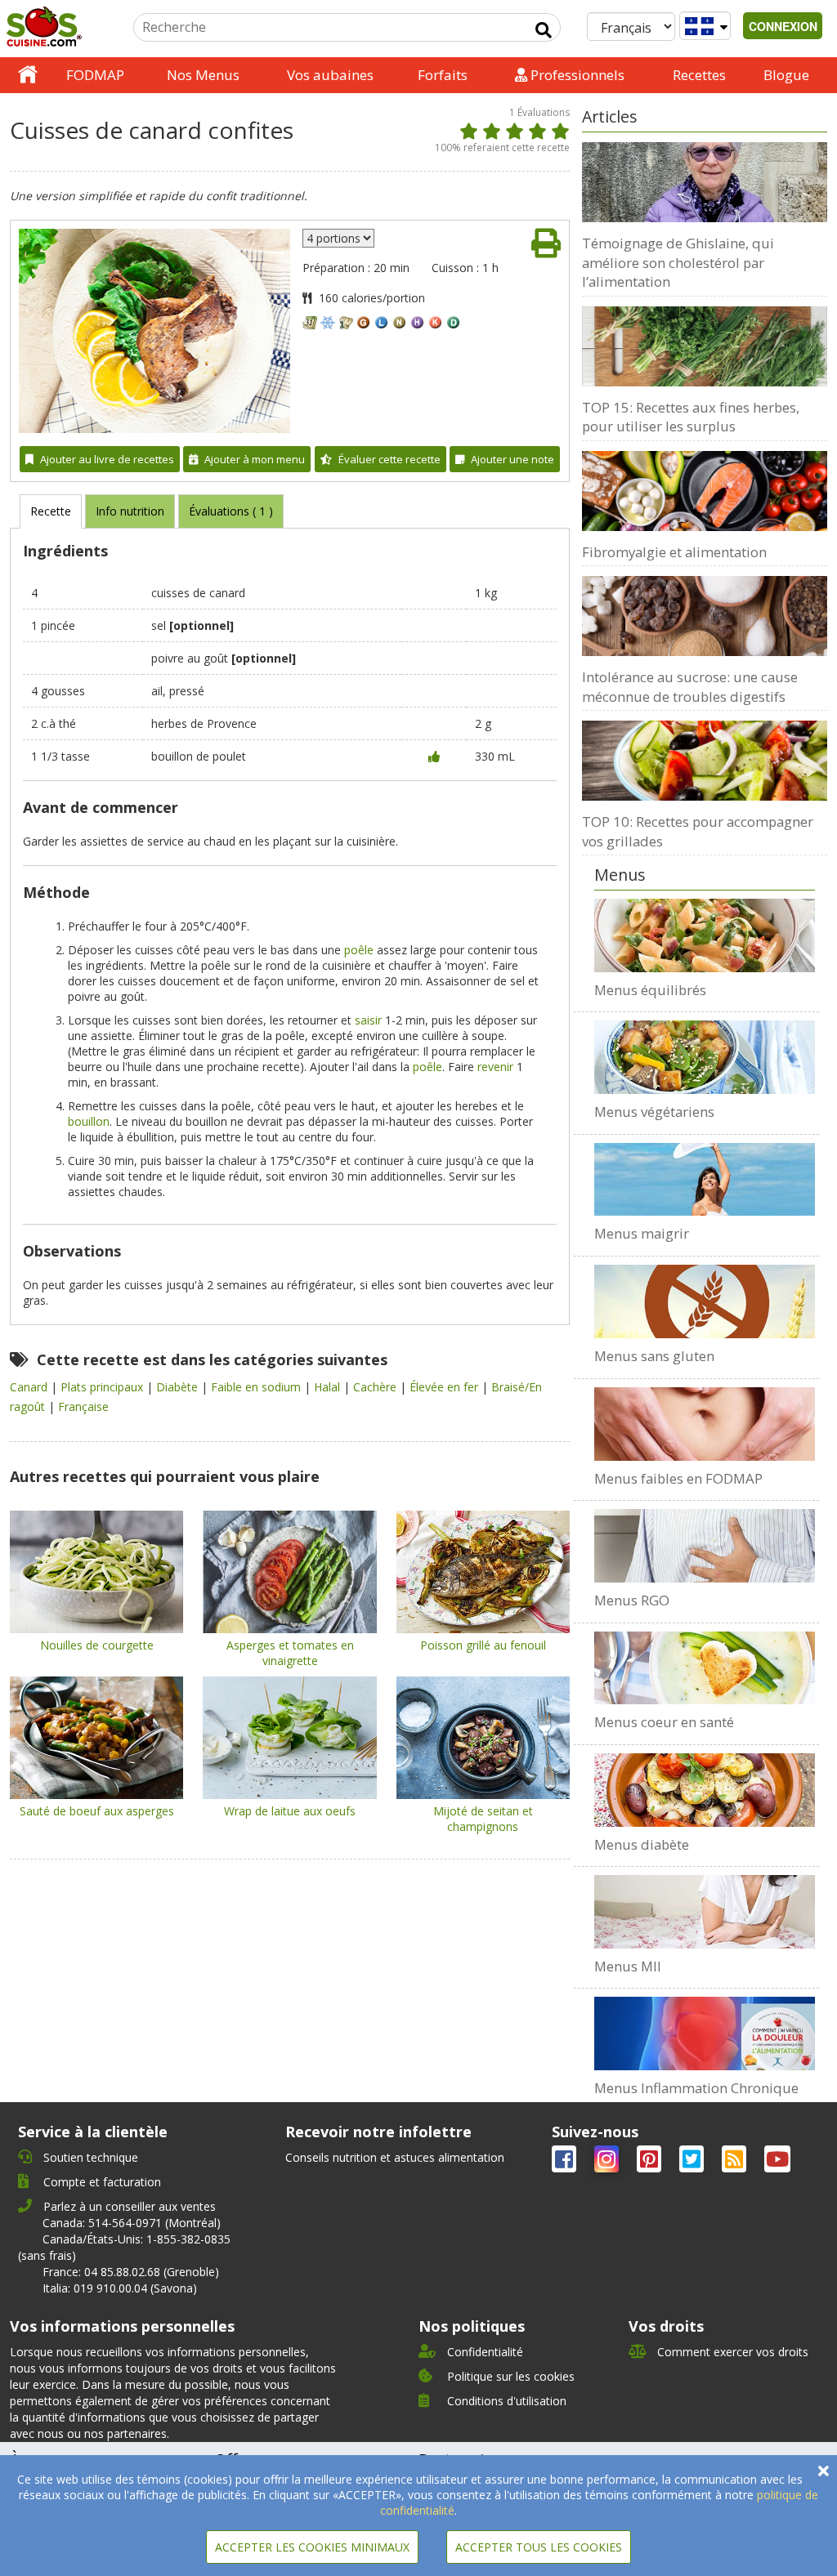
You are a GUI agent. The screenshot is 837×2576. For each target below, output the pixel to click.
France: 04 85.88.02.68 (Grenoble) (131, 2272)
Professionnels (576, 75)
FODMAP (95, 75)
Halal (329, 1387)
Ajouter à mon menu (255, 459)
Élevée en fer (445, 1387)
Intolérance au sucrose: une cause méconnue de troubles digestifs (690, 687)
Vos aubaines (330, 75)
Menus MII (628, 1966)
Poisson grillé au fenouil (483, 1645)
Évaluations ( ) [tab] (231, 511)
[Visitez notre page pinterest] (651, 2162)
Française (83, 1406)
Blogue (786, 75)
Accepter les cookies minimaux (312, 2547)
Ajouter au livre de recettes (107, 459)
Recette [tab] (51, 511)
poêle (359, 950)
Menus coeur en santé (664, 1722)
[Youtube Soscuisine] (777, 2162)
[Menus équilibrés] (705, 935)
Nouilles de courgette (97, 1645)
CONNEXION (783, 26)
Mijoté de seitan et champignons (483, 1819)
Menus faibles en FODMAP (678, 1478)
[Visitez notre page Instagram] (608, 2162)
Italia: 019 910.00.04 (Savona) (120, 2288)
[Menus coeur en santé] (705, 1668)
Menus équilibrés (650, 990)
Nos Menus (203, 75)
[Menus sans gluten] (705, 1301)
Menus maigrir (642, 1233)
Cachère (376, 1387)
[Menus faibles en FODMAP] (705, 1424)
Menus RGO (632, 1600)
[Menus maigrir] (705, 1180)
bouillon (89, 1121)
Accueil (28, 75)
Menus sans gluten (654, 1356)
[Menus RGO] (705, 1546)
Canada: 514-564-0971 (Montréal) (132, 2223)
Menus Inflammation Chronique (696, 2088)
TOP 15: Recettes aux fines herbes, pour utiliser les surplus (691, 417)
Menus (620, 875)
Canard (30, 1387)
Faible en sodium (257, 1387)
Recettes (699, 75)
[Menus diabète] (705, 1790)
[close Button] (824, 2471)
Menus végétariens (654, 1112)
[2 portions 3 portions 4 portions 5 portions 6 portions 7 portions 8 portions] (338, 238)
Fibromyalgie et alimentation (674, 552)
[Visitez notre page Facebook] (566, 2162)
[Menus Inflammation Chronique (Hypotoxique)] (705, 2034)
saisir (368, 1020)
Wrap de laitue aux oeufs (290, 1811)
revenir (495, 1067)
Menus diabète (642, 1844)
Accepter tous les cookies (539, 2547)
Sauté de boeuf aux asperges (97, 1811)
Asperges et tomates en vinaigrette (290, 1653)
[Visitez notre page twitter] (693, 2162)
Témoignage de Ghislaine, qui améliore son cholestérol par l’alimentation (678, 262)
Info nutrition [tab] (130, 511)
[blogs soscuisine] (736, 2162)
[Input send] (544, 30)
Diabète (179, 1387)
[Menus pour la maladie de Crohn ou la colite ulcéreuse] (705, 1912)
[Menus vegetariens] (705, 1057)
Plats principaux (103, 1387)
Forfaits (443, 75)
